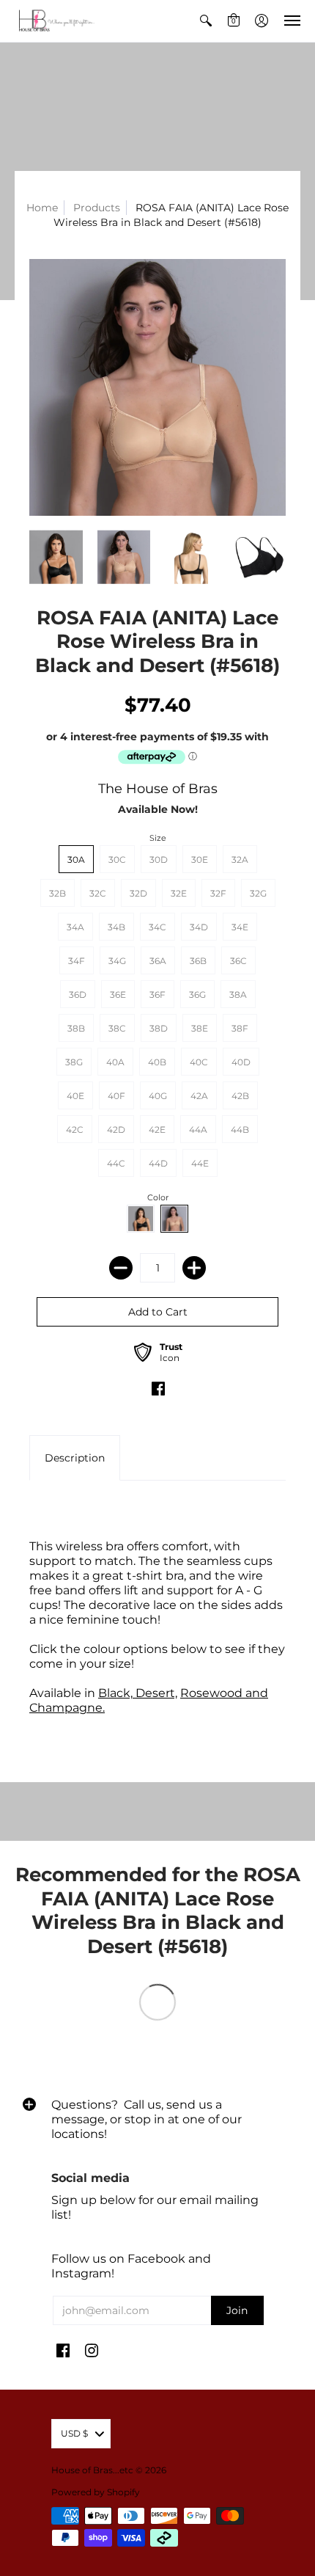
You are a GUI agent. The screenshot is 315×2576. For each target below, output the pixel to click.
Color (158, 1197)
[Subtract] (121, 1268)
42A (199, 1096)
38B (76, 1028)
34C (157, 927)
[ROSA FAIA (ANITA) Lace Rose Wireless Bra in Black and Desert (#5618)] (157, 387)
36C (238, 961)
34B (116, 927)
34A (75, 927)
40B (157, 1062)
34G (117, 961)
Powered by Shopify (96, 2492)
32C (98, 893)
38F (240, 1028)
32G (258, 893)
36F (157, 995)
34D (199, 927)
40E (75, 1096)
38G (74, 1062)
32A (240, 860)
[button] (206, 21)
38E (200, 1028)
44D (158, 1163)
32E (179, 893)
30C (117, 860)
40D (241, 1062)
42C (75, 1130)
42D (116, 1130)
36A (158, 961)
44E (200, 1163)
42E (157, 1130)
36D (78, 995)
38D (159, 1028)
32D (138, 893)
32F (218, 893)
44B (240, 1130)
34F (77, 961)
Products (97, 208)
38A (238, 995)
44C (116, 1163)
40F (116, 1096)
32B (58, 893)
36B (198, 961)
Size (158, 838)
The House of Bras (158, 789)
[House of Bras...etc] (55, 21)
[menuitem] (206, 21)
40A (115, 1062)
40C (199, 1062)
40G (158, 1096)
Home (42, 208)
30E (200, 860)
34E (240, 927)
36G (197, 995)
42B (240, 1096)
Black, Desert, (138, 1693)
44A (198, 1130)
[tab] (75, 1458)
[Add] (194, 1268)
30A (76, 860)
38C (117, 1028)
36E (118, 995)
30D (159, 860)
